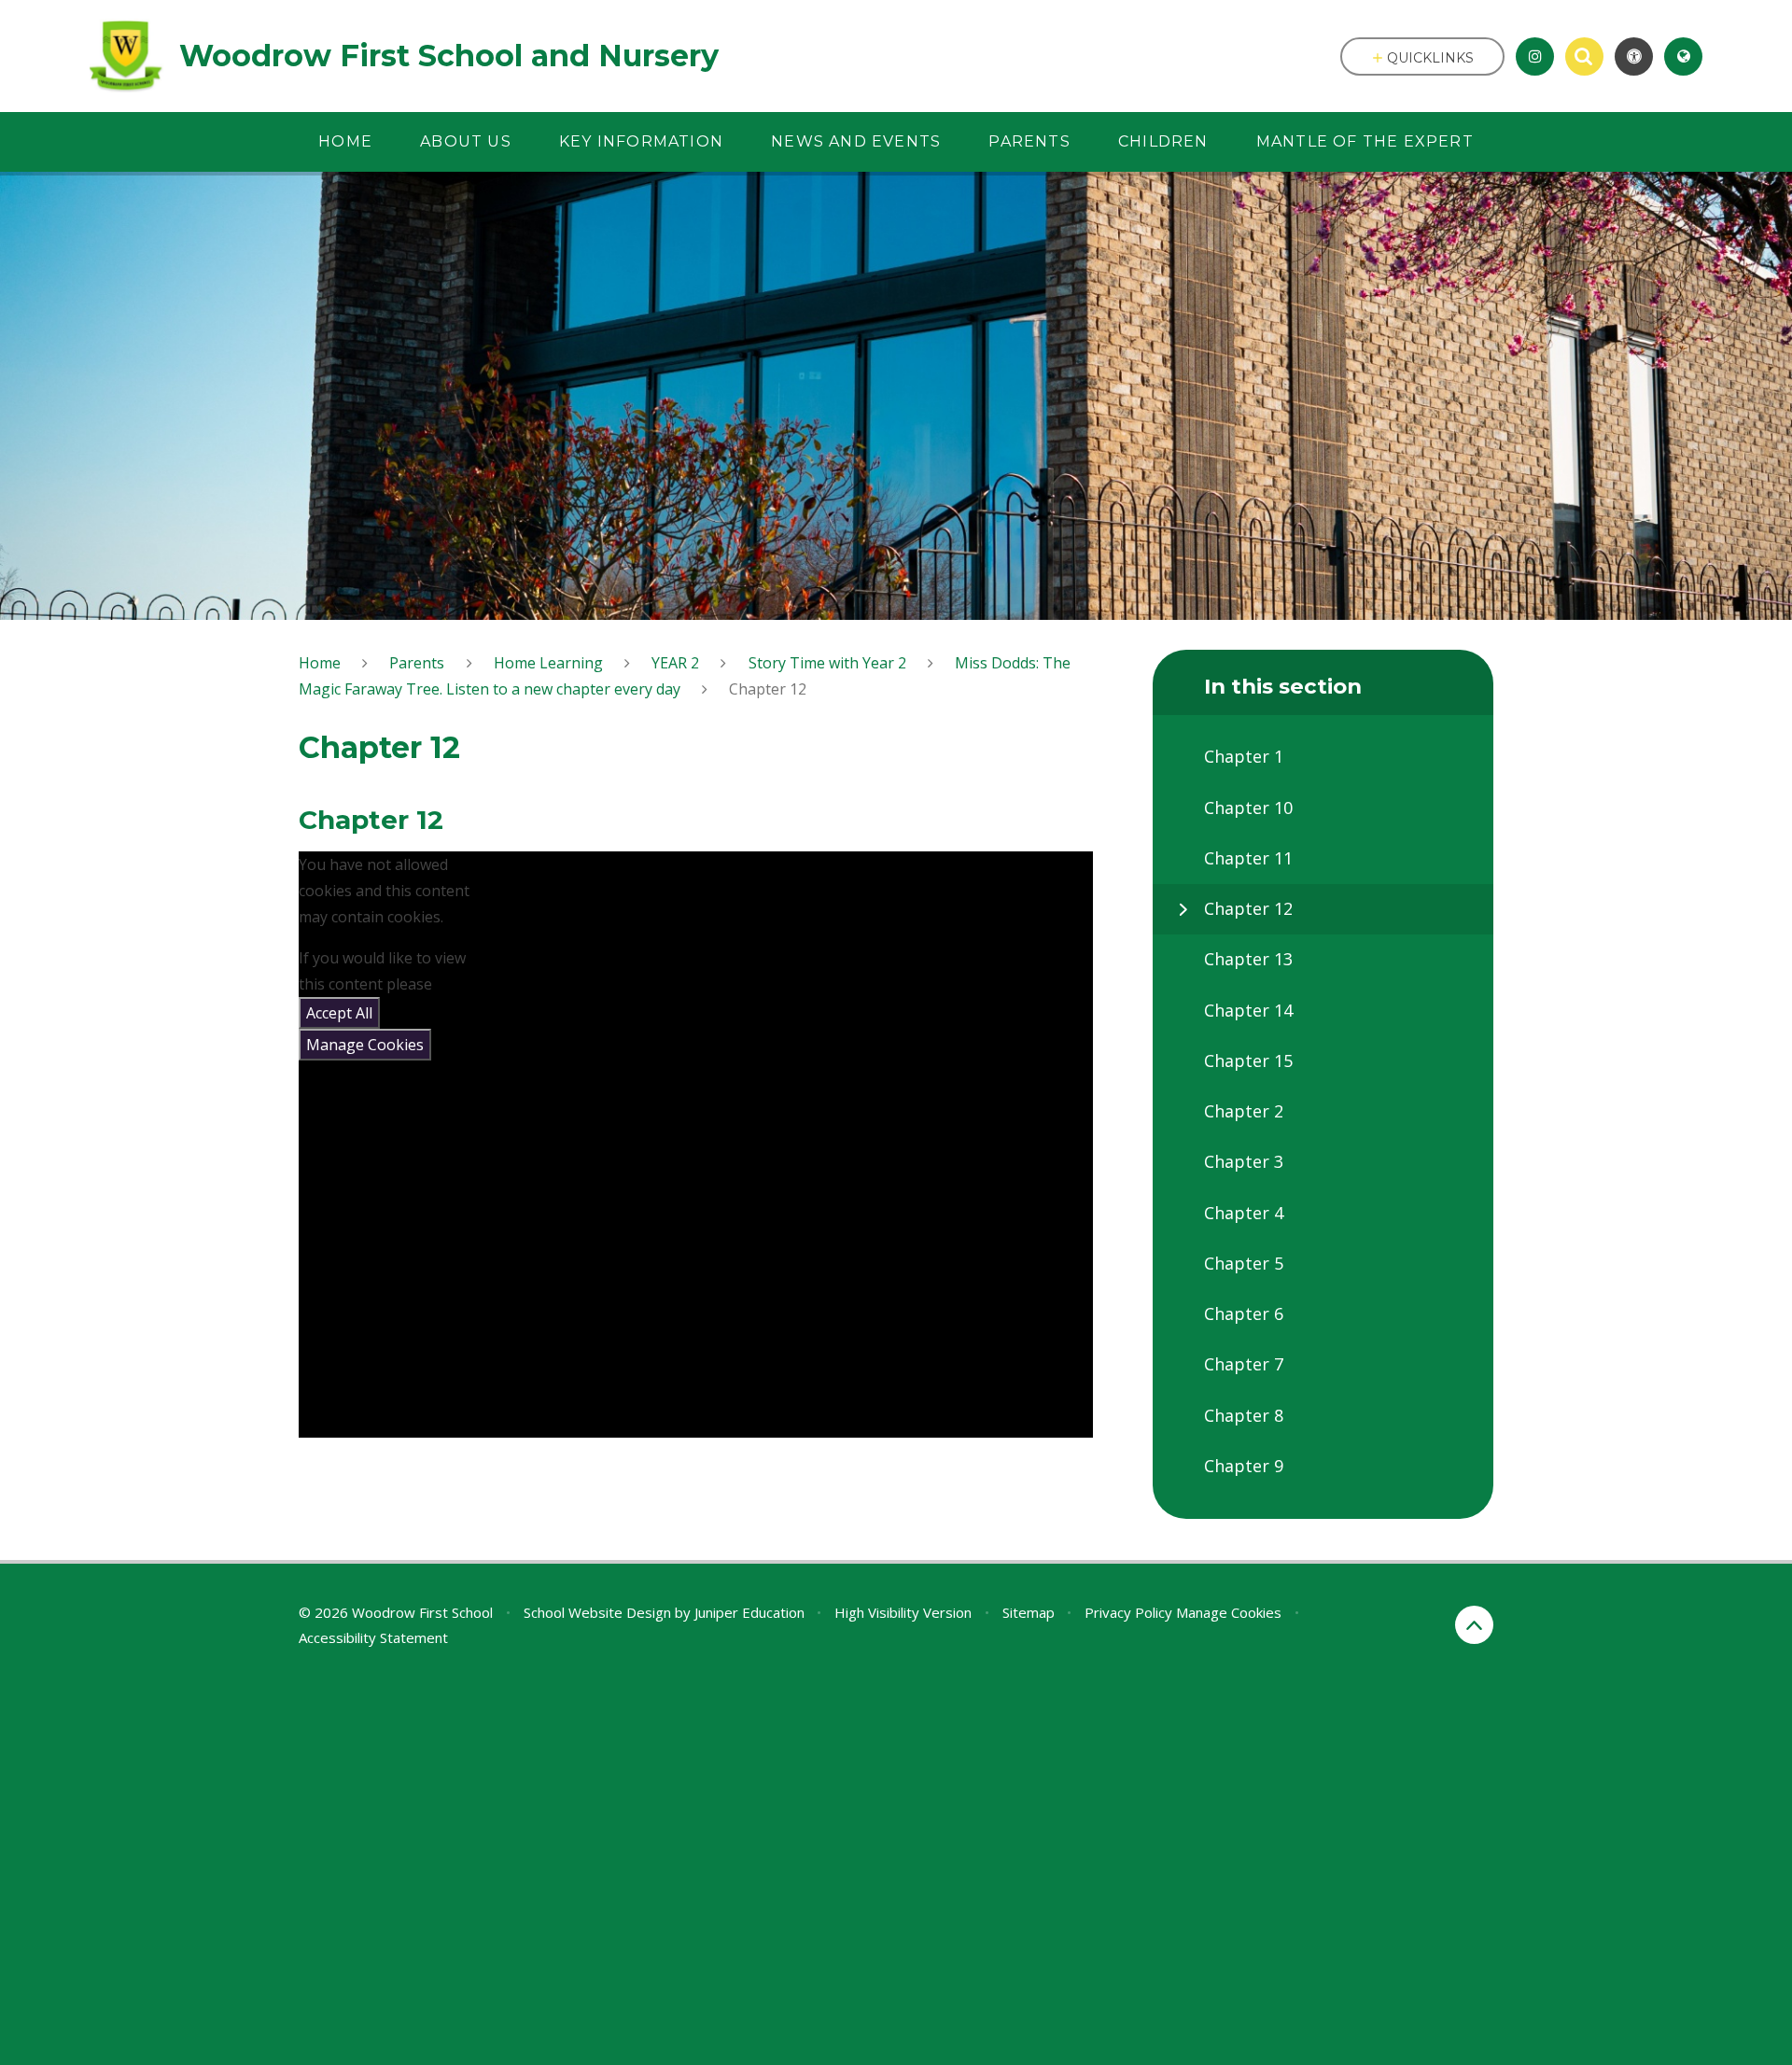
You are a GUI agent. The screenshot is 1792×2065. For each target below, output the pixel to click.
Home (320, 663)
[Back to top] (1474, 1625)
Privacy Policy (1128, 1612)
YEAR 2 (675, 663)
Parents (417, 663)
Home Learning (548, 663)
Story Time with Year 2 (827, 663)
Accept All (339, 1013)
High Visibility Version (903, 1612)
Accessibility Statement (373, 1637)
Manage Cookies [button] (1229, 1612)
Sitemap (1029, 1612)
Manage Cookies (365, 1045)
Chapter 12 (768, 689)
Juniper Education (749, 1612)
